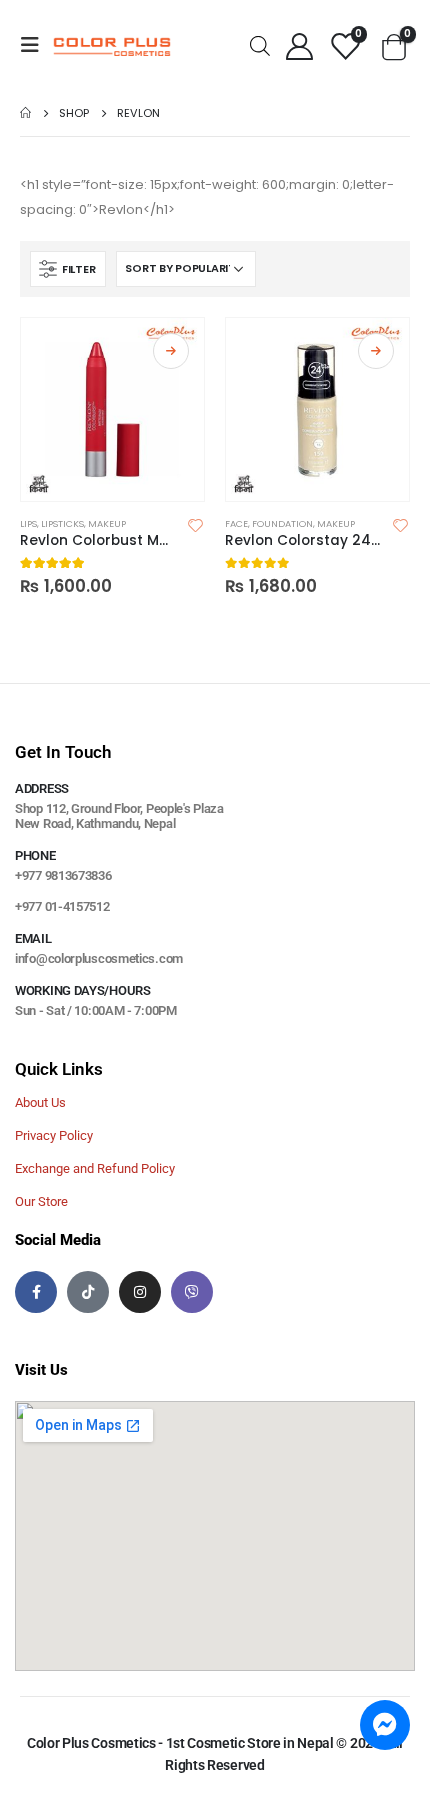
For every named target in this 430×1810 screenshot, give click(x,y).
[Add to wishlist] (196, 524)
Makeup (107, 523)
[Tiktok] (88, 1292)
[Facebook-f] (36, 1292)
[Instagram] (140, 1292)
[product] (112, 409)
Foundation (282, 523)
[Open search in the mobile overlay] (260, 44)
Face (236, 523)
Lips (28, 523)
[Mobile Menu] (36, 45)
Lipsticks (62, 523)
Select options (171, 351)
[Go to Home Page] (25, 113)
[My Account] (299, 45)
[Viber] (192, 1292)
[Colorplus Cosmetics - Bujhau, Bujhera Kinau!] (112, 45)
